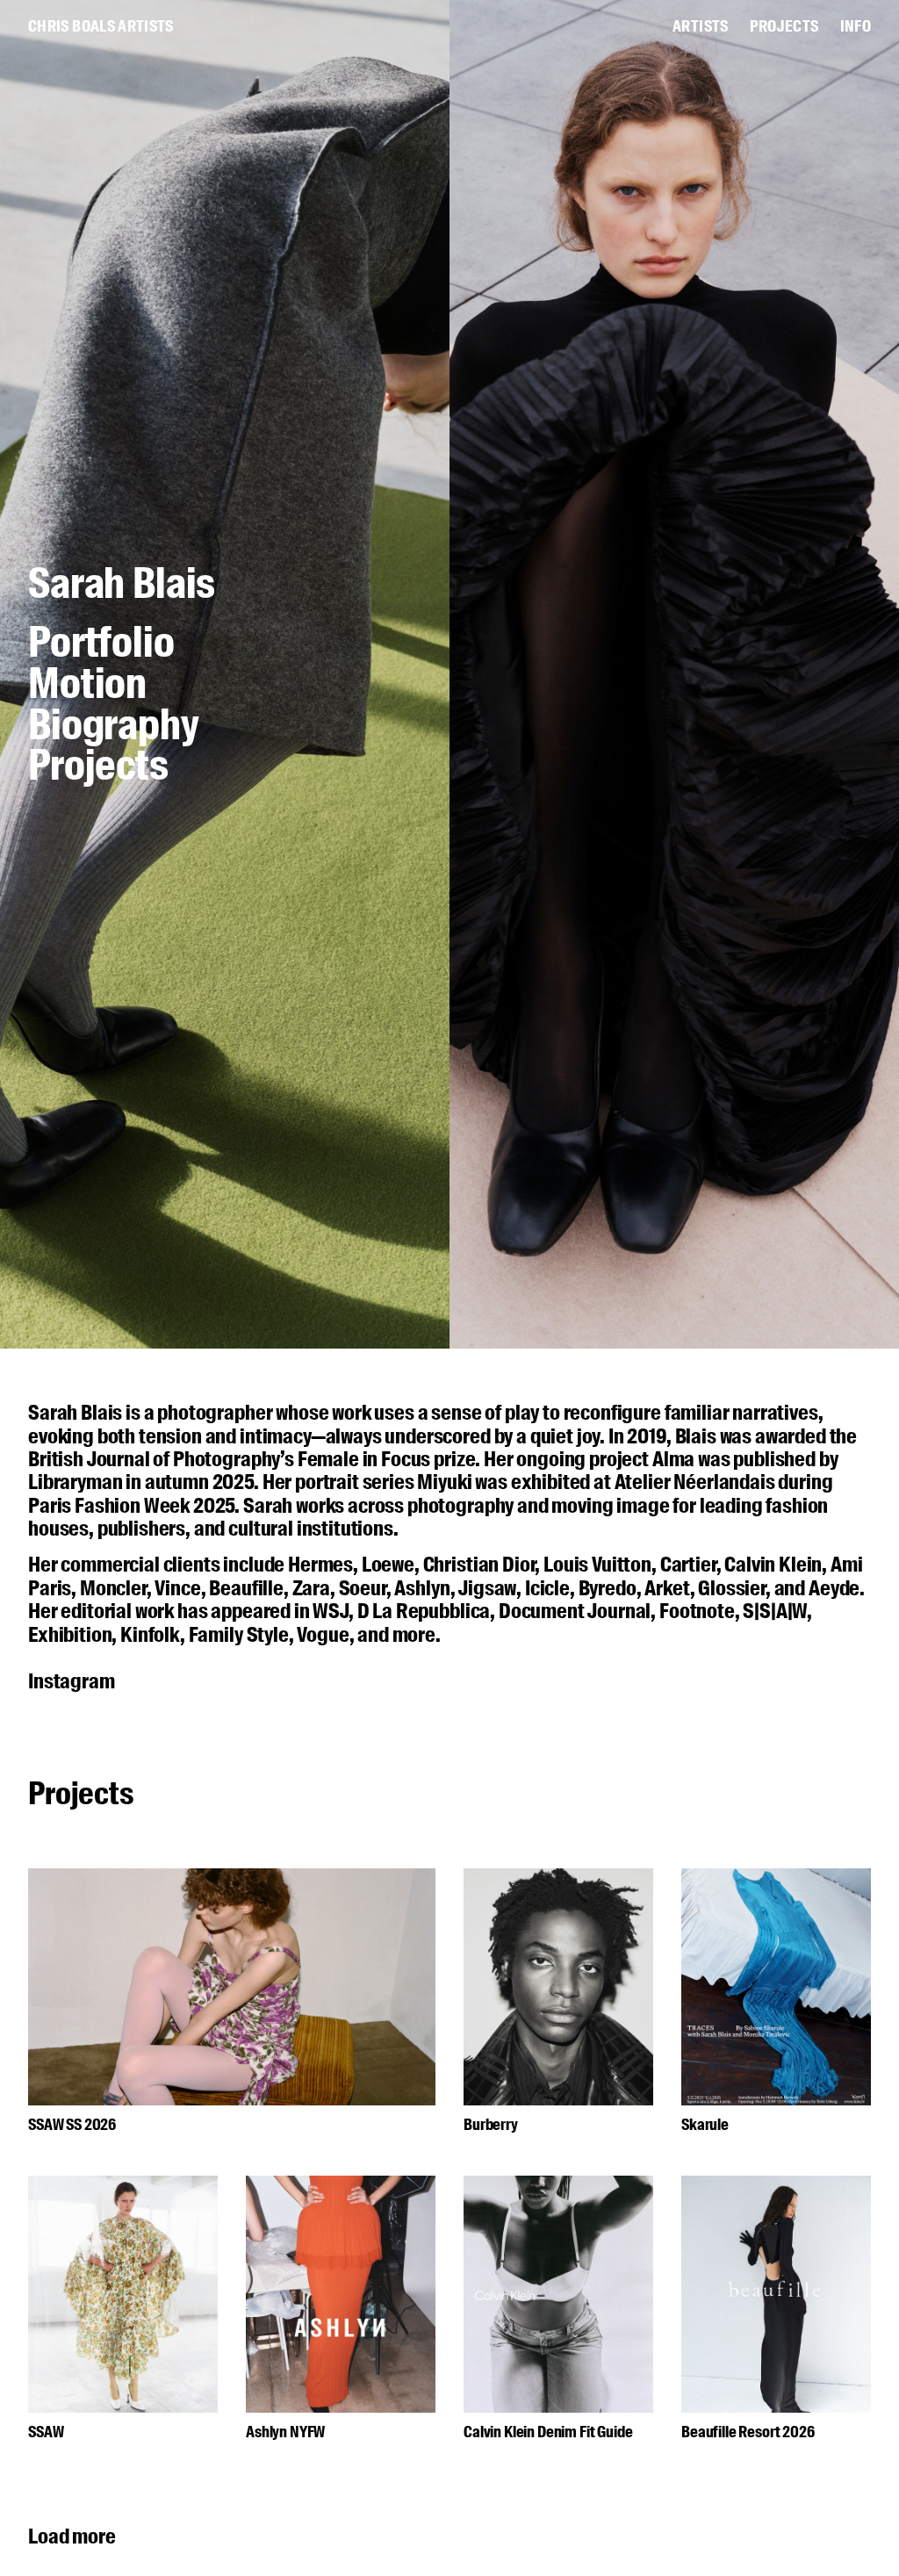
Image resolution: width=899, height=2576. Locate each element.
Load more (72, 2536)
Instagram (72, 1681)
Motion (87, 686)
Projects (98, 766)
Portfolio (101, 645)
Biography (114, 727)
